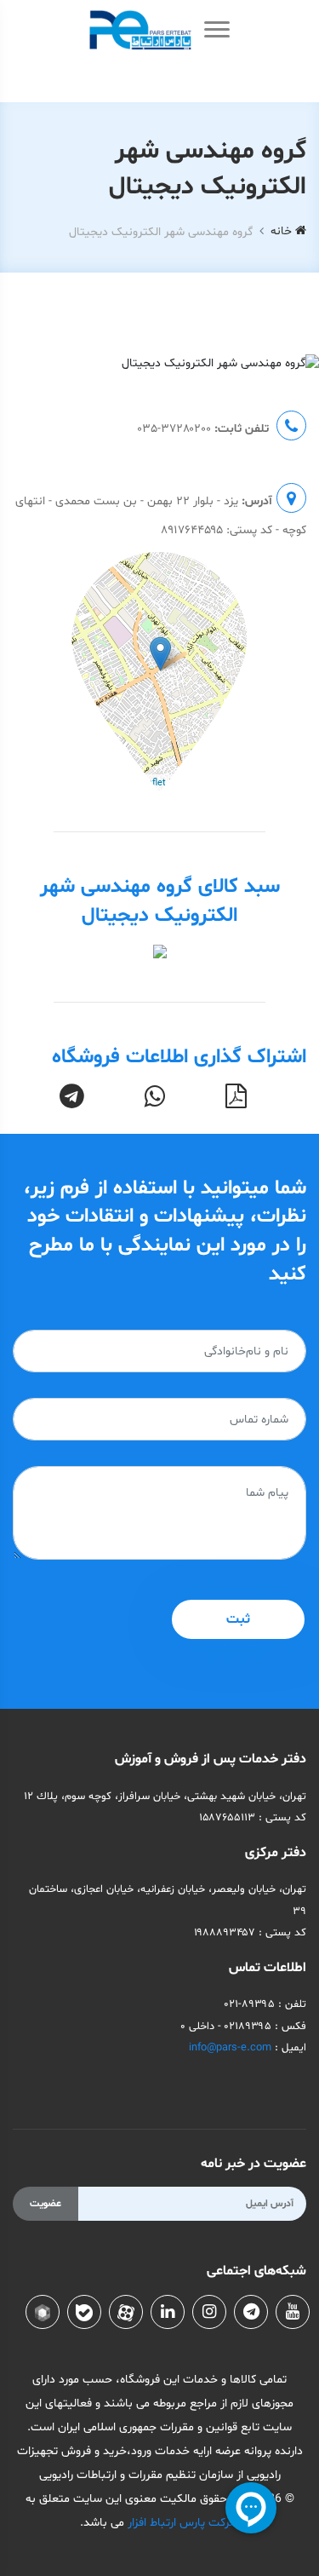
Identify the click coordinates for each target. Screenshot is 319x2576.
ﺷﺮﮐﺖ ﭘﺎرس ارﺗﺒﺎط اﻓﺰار (182, 2523)
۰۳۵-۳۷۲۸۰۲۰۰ (174, 429)
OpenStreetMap (216, 783)
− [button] (35, 600)
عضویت (46, 2204)
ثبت (238, 1619)
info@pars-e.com (230, 2048)
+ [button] (35, 575)
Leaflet (151, 783)
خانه (283, 231)
